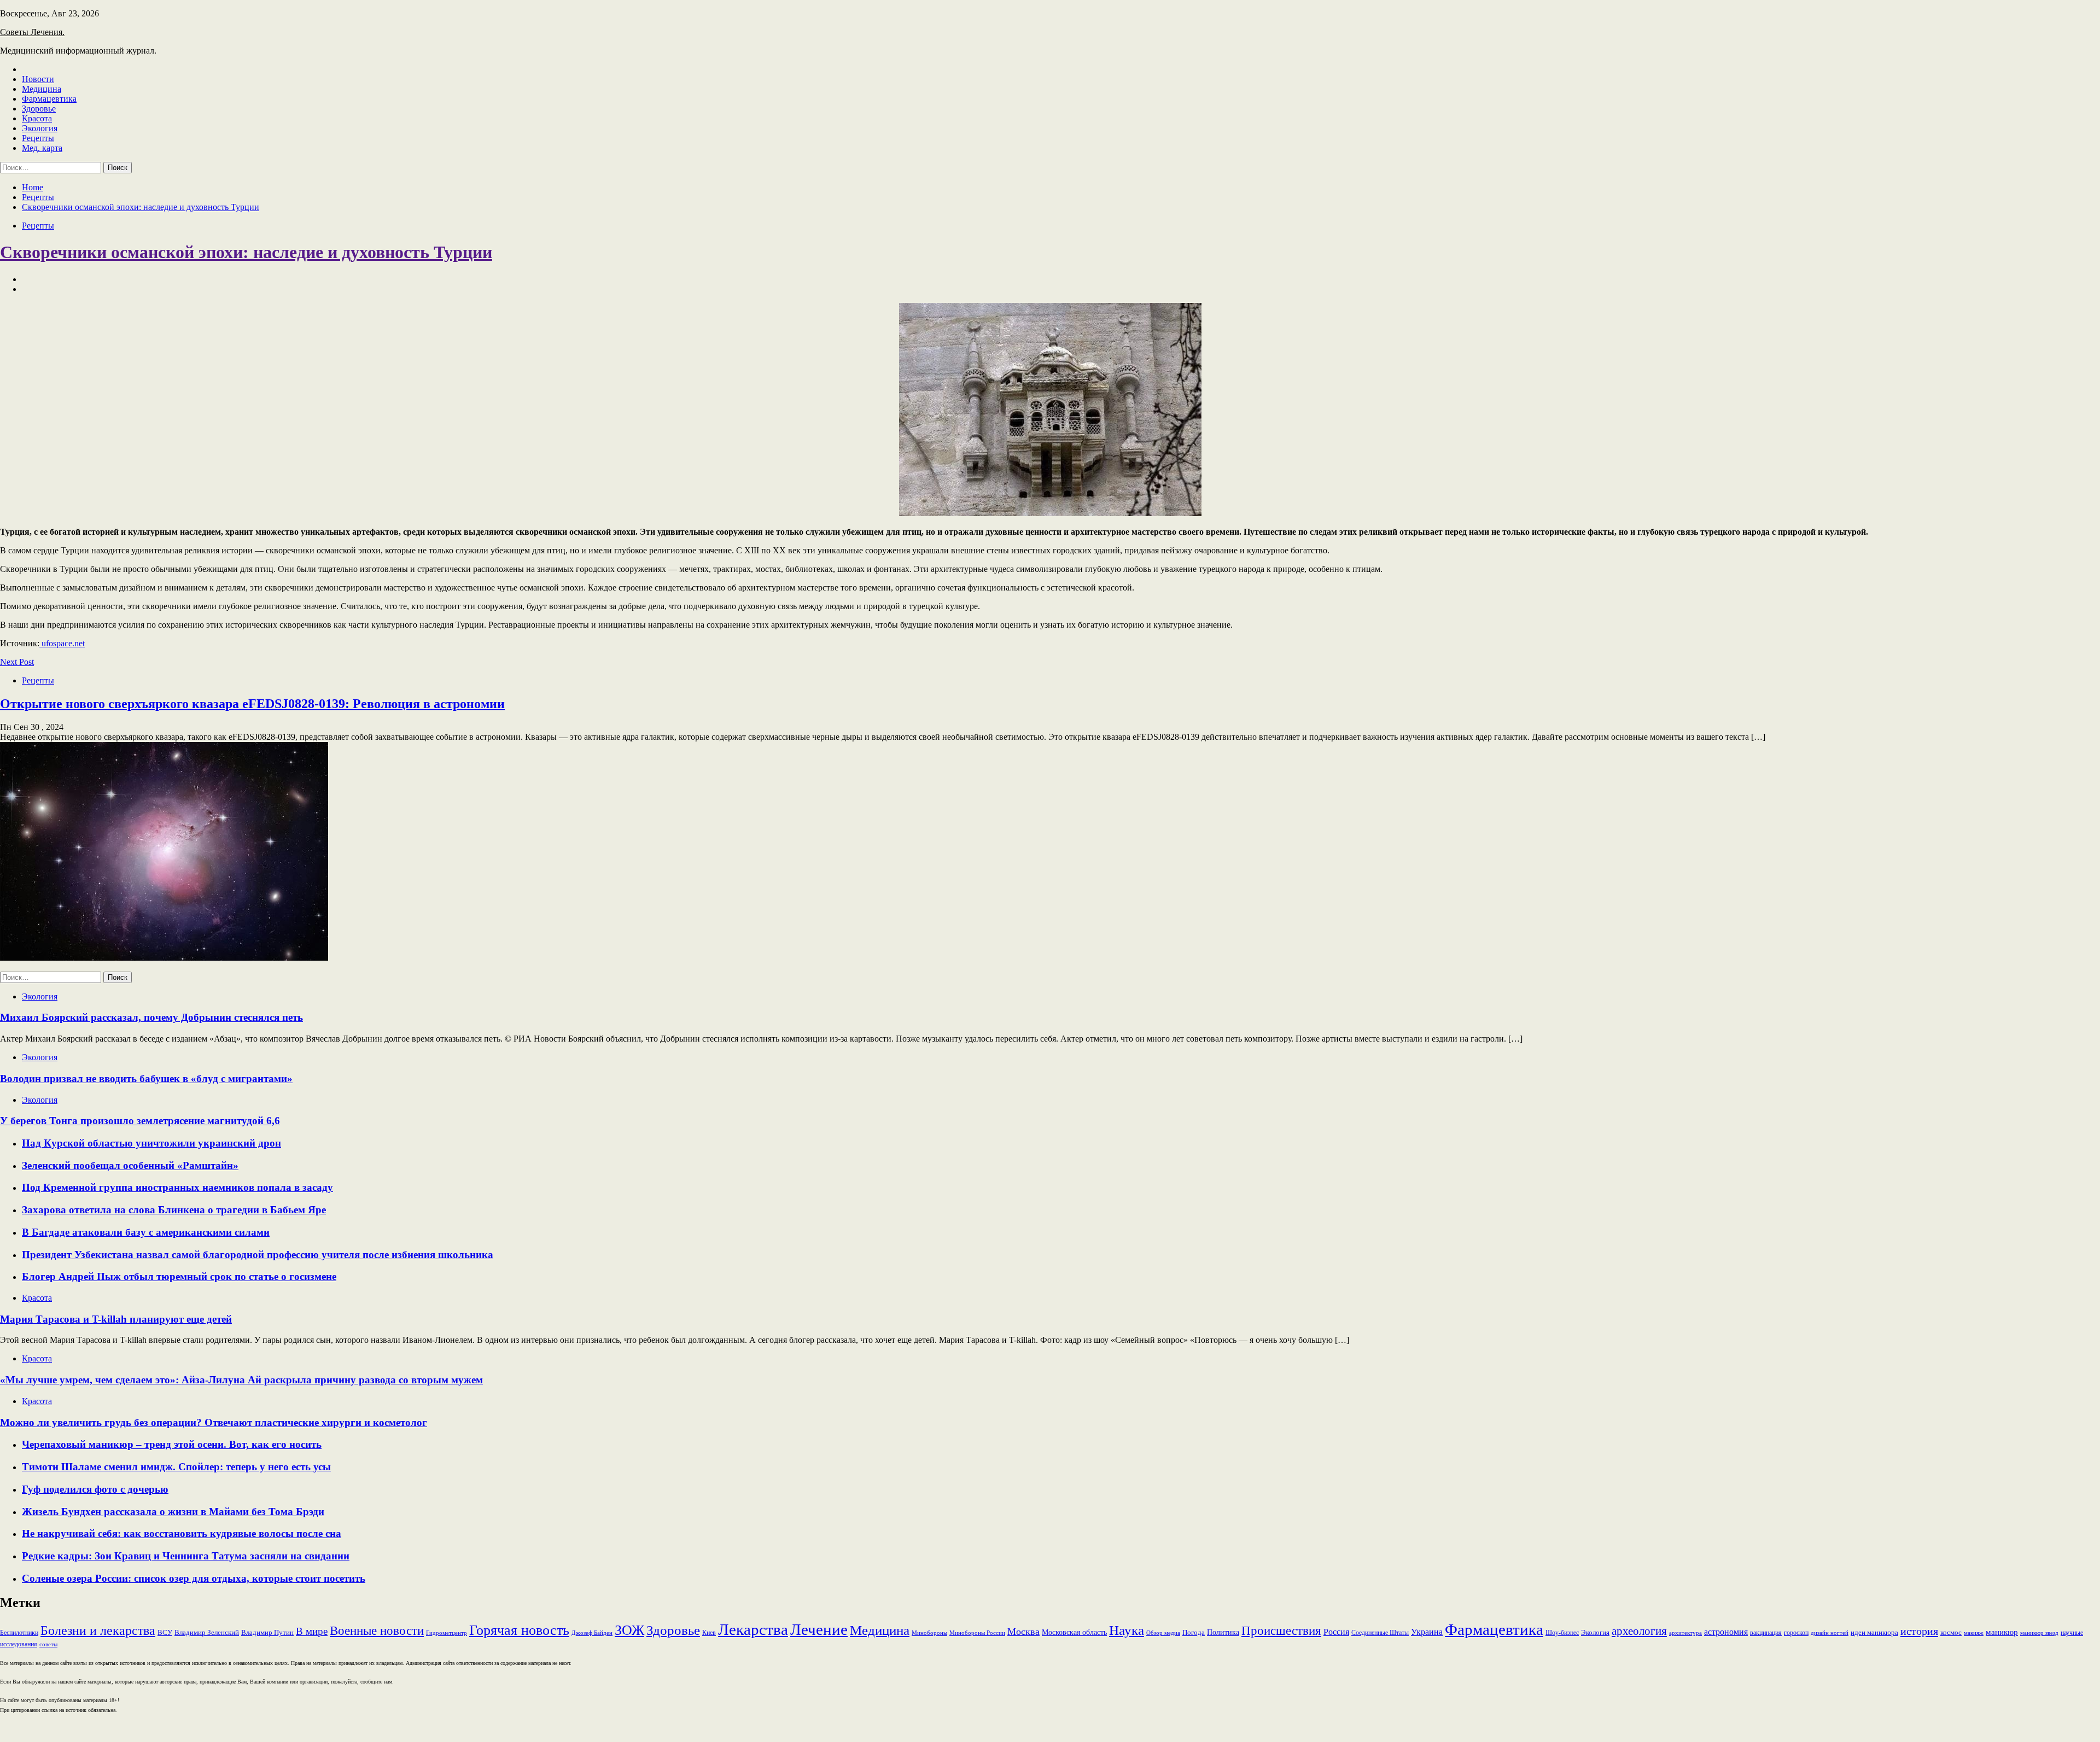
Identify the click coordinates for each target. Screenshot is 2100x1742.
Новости (38, 79)
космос (1951, 1632)
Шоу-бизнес (1562, 1633)
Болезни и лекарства (98, 1630)
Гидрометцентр (447, 1633)
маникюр (2002, 1632)
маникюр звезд (2039, 1633)
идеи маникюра (1874, 1632)
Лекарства (753, 1629)
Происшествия (1281, 1631)
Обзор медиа (1163, 1633)
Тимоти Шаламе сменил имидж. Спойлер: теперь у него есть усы (176, 1467)
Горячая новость (519, 1630)
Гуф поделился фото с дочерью (95, 1489)
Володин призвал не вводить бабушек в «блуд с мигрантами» (146, 1078)
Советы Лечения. (32, 32)
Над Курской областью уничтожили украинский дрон (151, 1143)
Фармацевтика (49, 99)
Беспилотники (19, 1633)
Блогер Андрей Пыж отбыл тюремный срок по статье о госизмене (179, 1276)
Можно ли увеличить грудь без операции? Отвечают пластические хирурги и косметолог (214, 1422)
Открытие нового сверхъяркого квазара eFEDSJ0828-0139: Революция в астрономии (252, 704)
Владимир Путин (267, 1632)
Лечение (819, 1629)
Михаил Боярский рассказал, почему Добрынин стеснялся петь (151, 1017)
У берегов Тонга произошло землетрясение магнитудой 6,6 (140, 1121)
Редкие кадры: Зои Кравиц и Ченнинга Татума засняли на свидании (186, 1556)
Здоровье (39, 109)
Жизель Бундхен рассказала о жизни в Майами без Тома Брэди (173, 1512)
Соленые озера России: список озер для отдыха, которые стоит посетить (194, 1578)
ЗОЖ (629, 1630)
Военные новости (377, 1631)
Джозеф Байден (592, 1633)
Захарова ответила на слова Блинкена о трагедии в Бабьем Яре (174, 1210)
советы (48, 1644)
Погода (1194, 1632)
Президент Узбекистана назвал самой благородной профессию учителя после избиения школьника (258, 1255)
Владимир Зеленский (207, 1632)
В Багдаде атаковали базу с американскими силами (146, 1232)
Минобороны (929, 1633)
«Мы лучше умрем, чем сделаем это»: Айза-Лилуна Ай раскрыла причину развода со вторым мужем (241, 1380)
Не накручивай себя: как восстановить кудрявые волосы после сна (182, 1533)
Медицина (42, 89)
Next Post (17, 662)
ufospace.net (62, 643)
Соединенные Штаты (1380, 1633)
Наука (1127, 1630)
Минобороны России (977, 1633)
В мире (312, 1631)
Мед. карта (42, 148)
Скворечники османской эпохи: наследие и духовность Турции (246, 252)
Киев (709, 1633)
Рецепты (38, 138)
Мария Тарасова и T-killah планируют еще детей (116, 1319)
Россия (1336, 1632)
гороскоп (1796, 1633)
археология (1639, 1631)
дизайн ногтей (1830, 1633)
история (1919, 1631)
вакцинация (1766, 1633)
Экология (40, 128)
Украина (1427, 1632)
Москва (1023, 1632)
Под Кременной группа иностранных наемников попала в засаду (177, 1187)
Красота (37, 118)
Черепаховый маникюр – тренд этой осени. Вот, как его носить (172, 1444)
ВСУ (165, 1632)
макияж (1974, 1633)
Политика (1223, 1632)
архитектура (1685, 1633)
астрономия (1726, 1632)
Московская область (1074, 1632)
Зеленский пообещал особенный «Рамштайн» (130, 1165)
